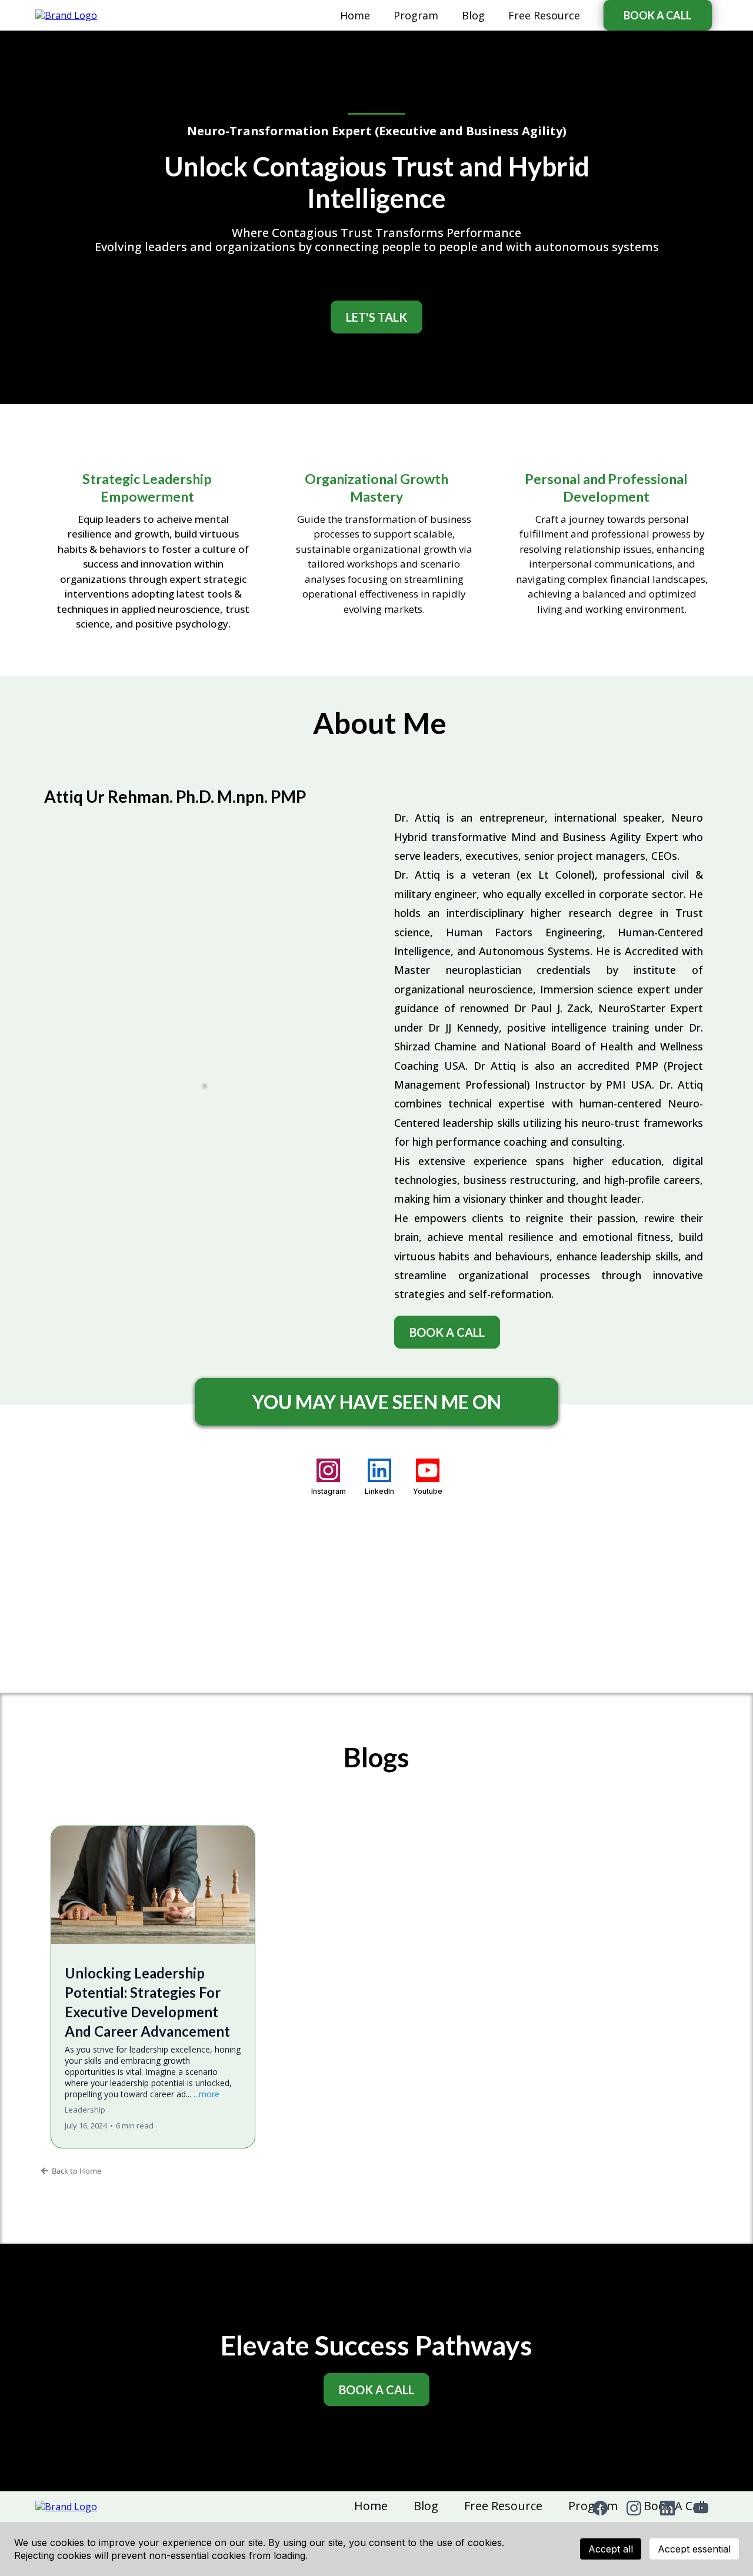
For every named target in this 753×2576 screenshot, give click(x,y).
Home (355, 15)
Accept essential (694, 2549)
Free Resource (544, 15)
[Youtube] (701, 2508)
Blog (473, 15)
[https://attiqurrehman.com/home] (66, 15)
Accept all (611, 2549)
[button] (153, 1987)
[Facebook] (600, 2508)
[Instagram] (634, 2508)
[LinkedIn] (667, 2508)
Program (416, 15)
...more (206, 2094)
